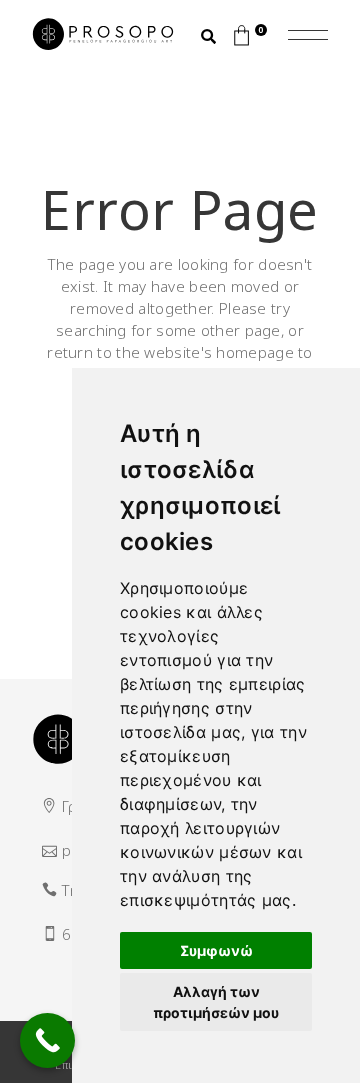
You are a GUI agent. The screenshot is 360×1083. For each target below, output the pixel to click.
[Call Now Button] (47, 1040)
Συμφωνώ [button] (216, 950)
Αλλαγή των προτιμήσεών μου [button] (216, 1002)
